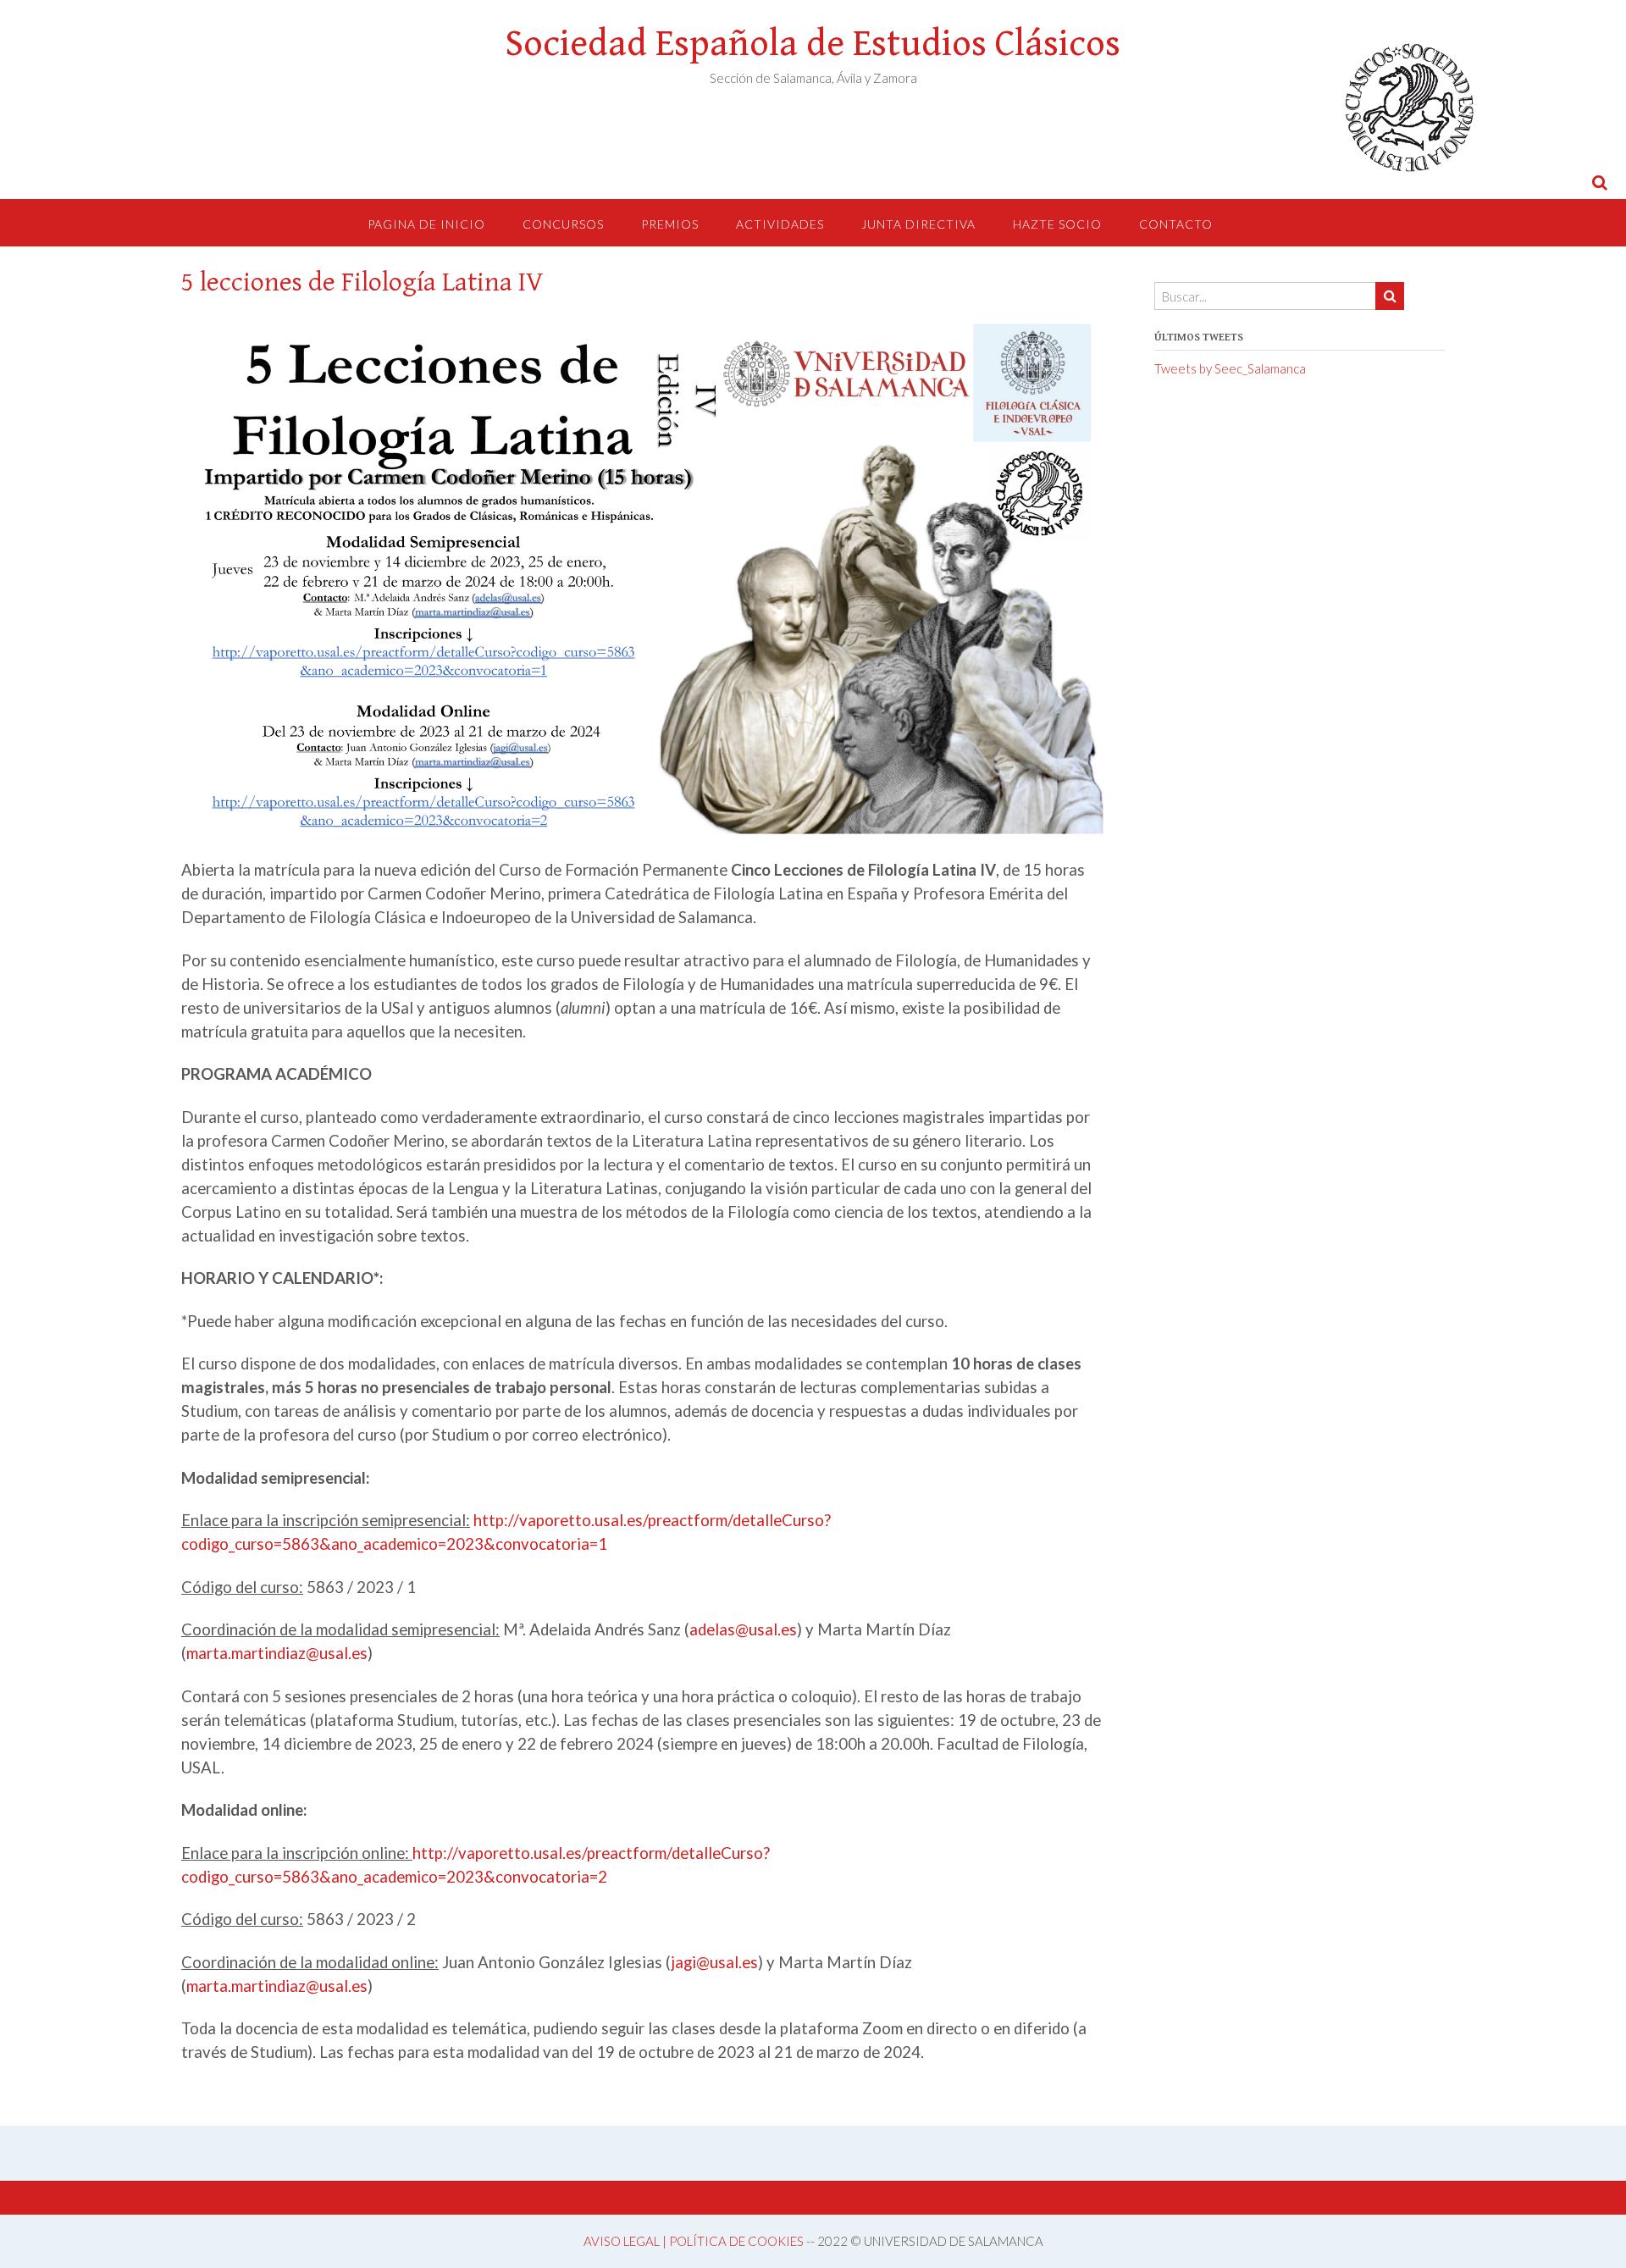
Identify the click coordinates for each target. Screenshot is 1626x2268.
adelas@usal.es (743, 1629)
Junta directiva (918, 224)
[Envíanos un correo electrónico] (1522, 182)
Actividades (780, 224)
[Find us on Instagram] (1548, 182)
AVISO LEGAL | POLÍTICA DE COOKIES (694, 2241)
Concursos (563, 224)
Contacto (1176, 224)
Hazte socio (1057, 224)
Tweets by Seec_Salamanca (1230, 368)
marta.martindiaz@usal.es (277, 1653)
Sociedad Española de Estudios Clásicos (813, 44)
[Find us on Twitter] (1573, 182)
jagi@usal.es (714, 1962)
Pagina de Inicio (426, 224)
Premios (670, 224)
